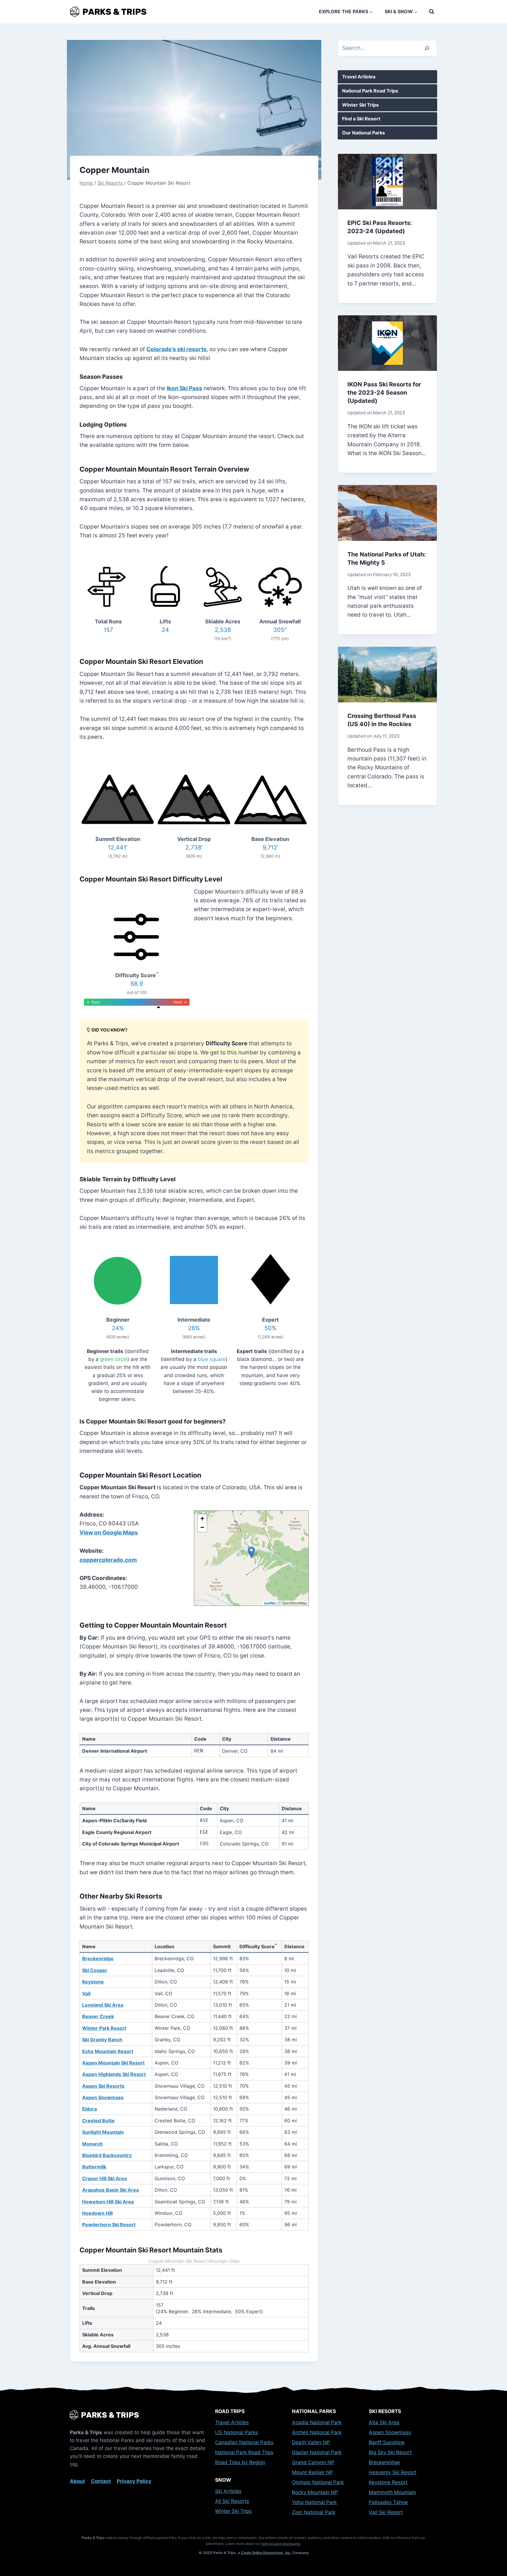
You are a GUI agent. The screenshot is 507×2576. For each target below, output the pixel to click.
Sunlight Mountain (103, 2132)
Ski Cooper (95, 1970)
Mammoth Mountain (392, 2492)
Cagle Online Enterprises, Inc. (266, 2553)
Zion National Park (314, 2512)
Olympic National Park (318, 2482)
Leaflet (270, 1603)
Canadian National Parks (244, 2442)
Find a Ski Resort (361, 119)
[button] (251, 1552)
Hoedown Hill (97, 2213)
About (77, 2481)
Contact (101, 2481)
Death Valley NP (311, 2442)
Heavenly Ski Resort (393, 2472)
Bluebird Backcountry (107, 2155)
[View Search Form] (432, 12)
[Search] (427, 48)
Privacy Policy (134, 2481)
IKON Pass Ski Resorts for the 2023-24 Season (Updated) (384, 393)
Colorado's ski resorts (176, 349)
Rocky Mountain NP (315, 2492)
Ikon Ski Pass (184, 388)
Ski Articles (228, 2491)
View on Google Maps (109, 1533)
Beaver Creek (98, 2016)
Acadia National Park (317, 2422)
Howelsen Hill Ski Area (108, 2202)
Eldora (89, 2109)
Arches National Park (317, 2432)
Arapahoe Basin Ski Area (110, 2190)
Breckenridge (98, 1958)
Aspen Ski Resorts (103, 2086)
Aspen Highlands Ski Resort (114, 2074)
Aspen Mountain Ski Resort (113, 2063)
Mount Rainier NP (312, 2472)
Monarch (92, 2144)
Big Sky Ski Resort (390, 2452)
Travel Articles (359, 77)
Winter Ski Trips (360, 105)
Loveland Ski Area (103, 2005)
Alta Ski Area (384, 2422)
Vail (86, 1993)
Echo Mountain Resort (108, 2051)
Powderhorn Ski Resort (109, 2225)
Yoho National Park (314, 2502)
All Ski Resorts (232, 2501)
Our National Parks (364, 133)
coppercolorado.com (108, 1560)
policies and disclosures (281, 2544)
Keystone (93, 1982)
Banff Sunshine (387, 2442)
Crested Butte (98, 2121)
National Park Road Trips (370, 91)
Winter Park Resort (104, 2028)
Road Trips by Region (240, 2462)
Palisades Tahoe (388, 2502)
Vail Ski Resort (386, 2512)
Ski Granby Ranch (102, 2040)
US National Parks (236, 2432)
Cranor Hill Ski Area (104, 2178)
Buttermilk (94, 2167)
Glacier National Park (317, 2452)
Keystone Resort (388, 2482)
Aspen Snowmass (103, 2097)
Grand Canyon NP (313, 2462)
